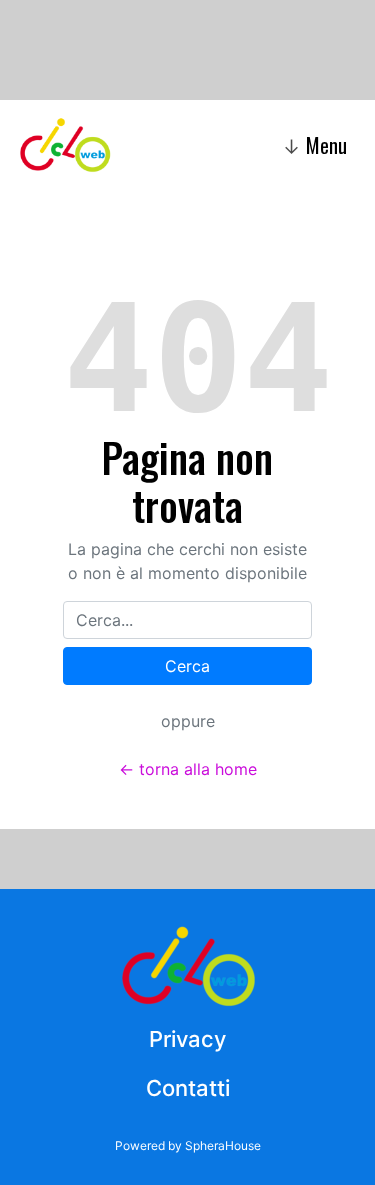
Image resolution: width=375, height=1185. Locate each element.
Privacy (187, 1039)
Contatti (188, 1088)
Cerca (187, 666)
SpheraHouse (223, 1145)
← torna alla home (188, 769)
